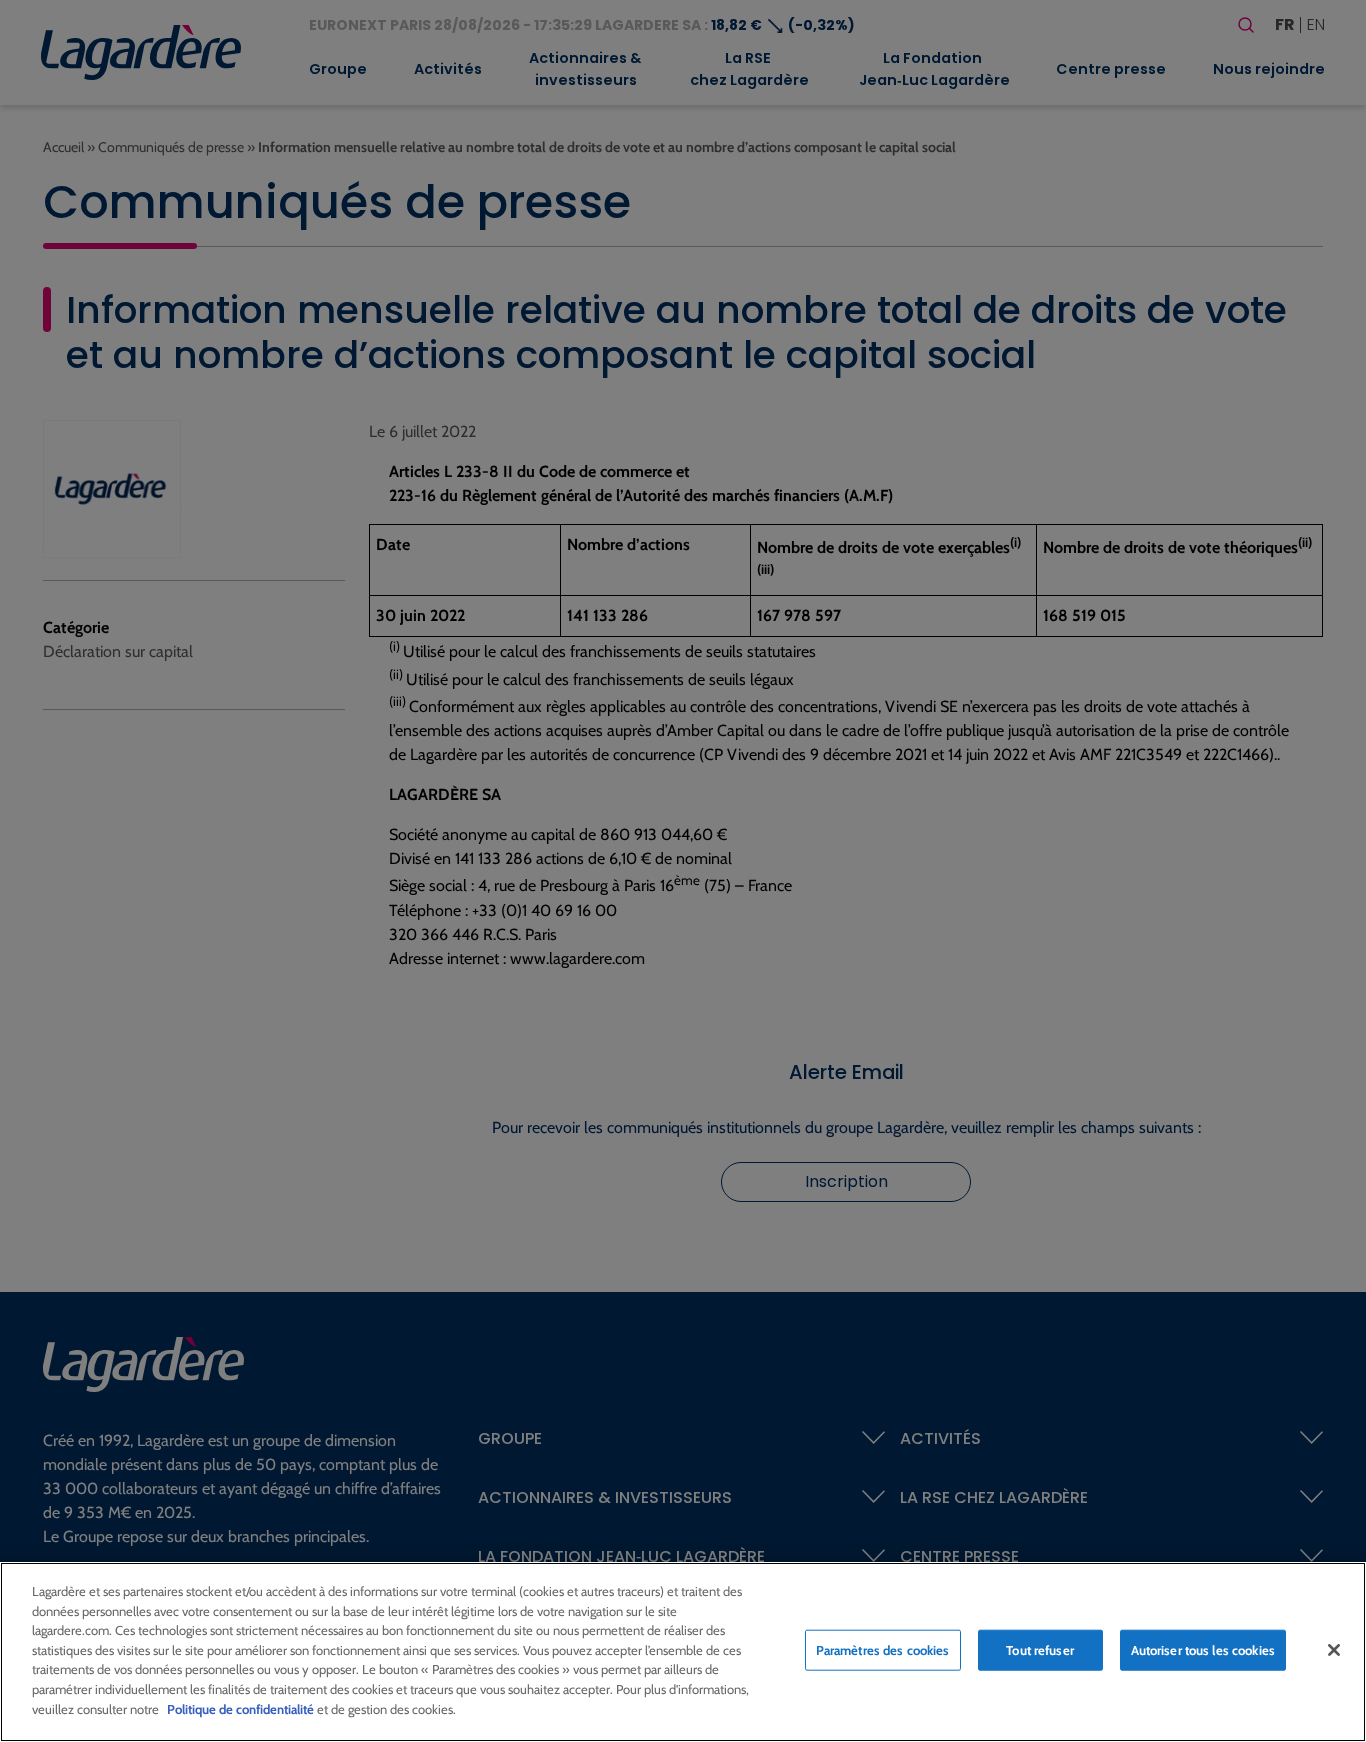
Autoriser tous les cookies (1203, 1650)
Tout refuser (1040, 1650)
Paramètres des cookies (883, 1650)
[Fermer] (1334, 1650)
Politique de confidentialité (240, 1708)
